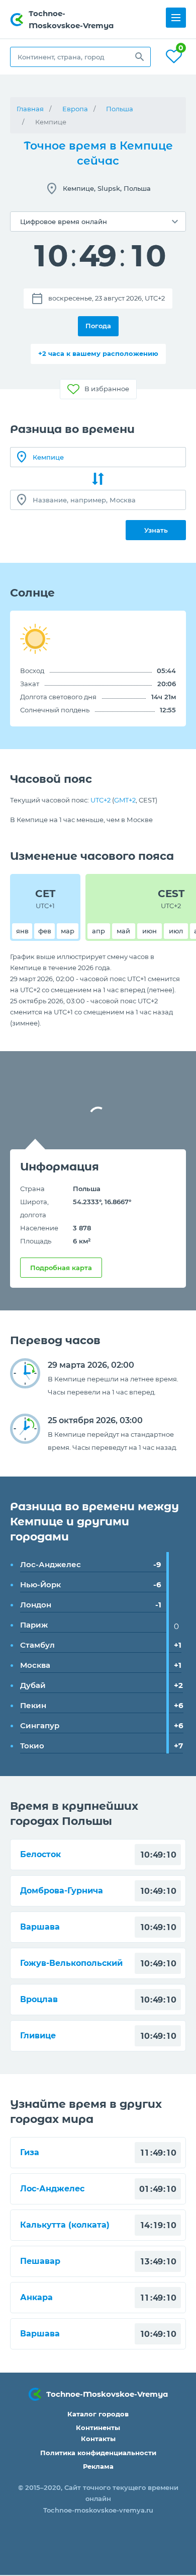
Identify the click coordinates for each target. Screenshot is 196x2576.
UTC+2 (101, 800)
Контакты (98, 2439)
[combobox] (80, 57)
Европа (75, 109)
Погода (98, 326)
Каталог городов (98, 2414)
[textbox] (80, 57)
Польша (120, 109)
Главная (30, 109)
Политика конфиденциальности (98, 2453)
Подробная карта (61, 1268)
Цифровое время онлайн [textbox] (64, 222)
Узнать (156, 530)
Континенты (98, 2427)
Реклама (98, 2466)
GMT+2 (125, 800)
